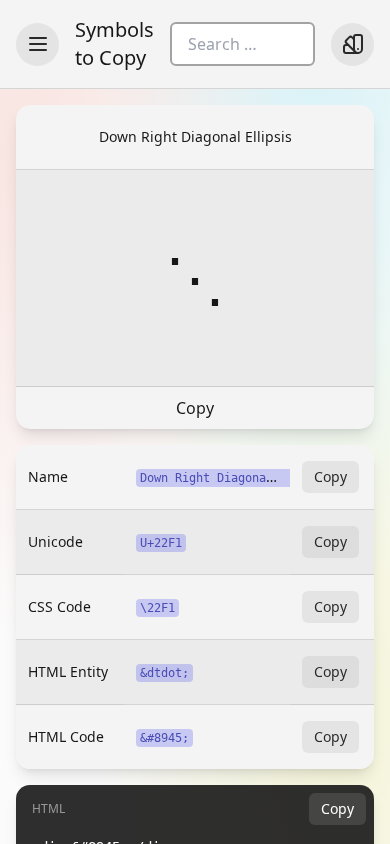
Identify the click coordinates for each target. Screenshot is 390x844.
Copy (195, 408)
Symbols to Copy (114, 43)
